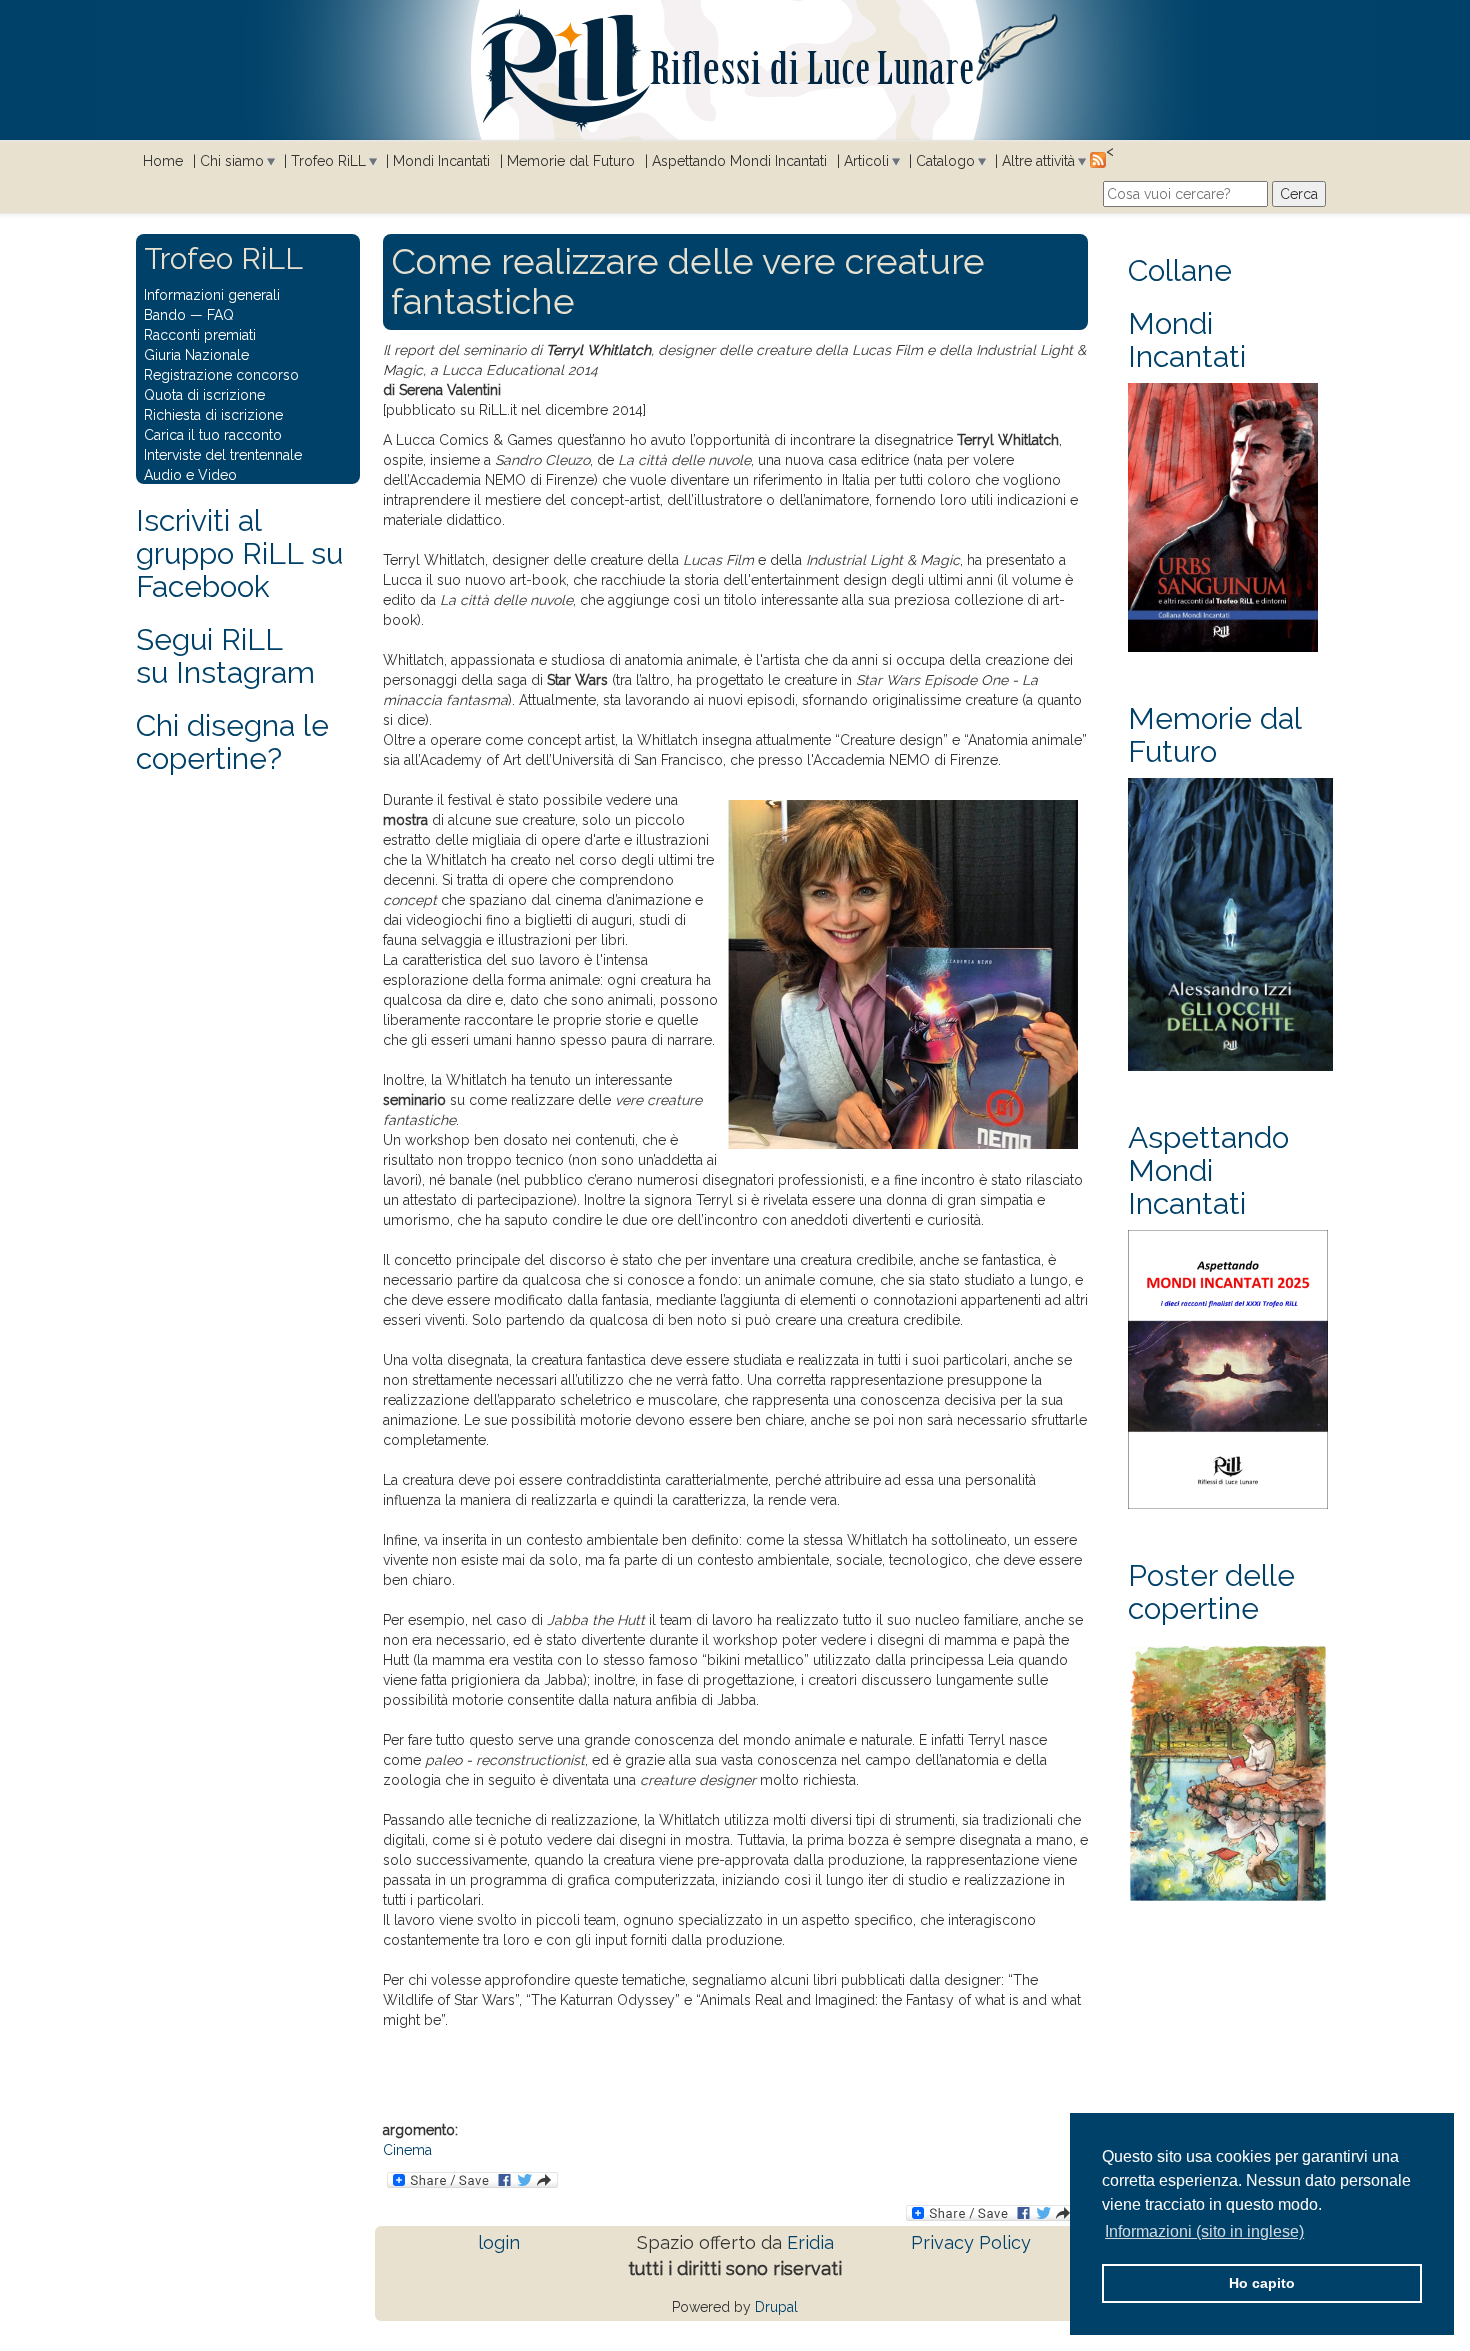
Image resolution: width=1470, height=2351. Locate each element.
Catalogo (945, 161)
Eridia (810, 2242)
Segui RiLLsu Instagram (225, 656)
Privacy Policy (971, 2242)
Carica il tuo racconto (213, 435)
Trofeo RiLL (328, 161)
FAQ (220, 315)
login (499, 2242)
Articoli (866, 161)
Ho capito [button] (1262, 2283)
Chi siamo (232, 161)
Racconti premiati (200, 335)
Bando (165, 315)
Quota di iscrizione (204, 395)
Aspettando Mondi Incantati (739, 161)
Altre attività (1038, 161)
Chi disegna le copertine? (232, 742)
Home (163, 161)
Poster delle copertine (1211, 1592)
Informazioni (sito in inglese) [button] (1204, 2231)
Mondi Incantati (441, 161)
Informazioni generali (212, 295)
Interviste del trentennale (223, 455)
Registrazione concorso (221, 375)
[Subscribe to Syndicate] (1098, 159)
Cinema (407, 2150)
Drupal (776, 2307)
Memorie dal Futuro (571, 161)
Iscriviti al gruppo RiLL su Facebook (239, 553)
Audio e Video (190, 475)
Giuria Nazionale (196, 355)
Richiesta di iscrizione (213, 415)
